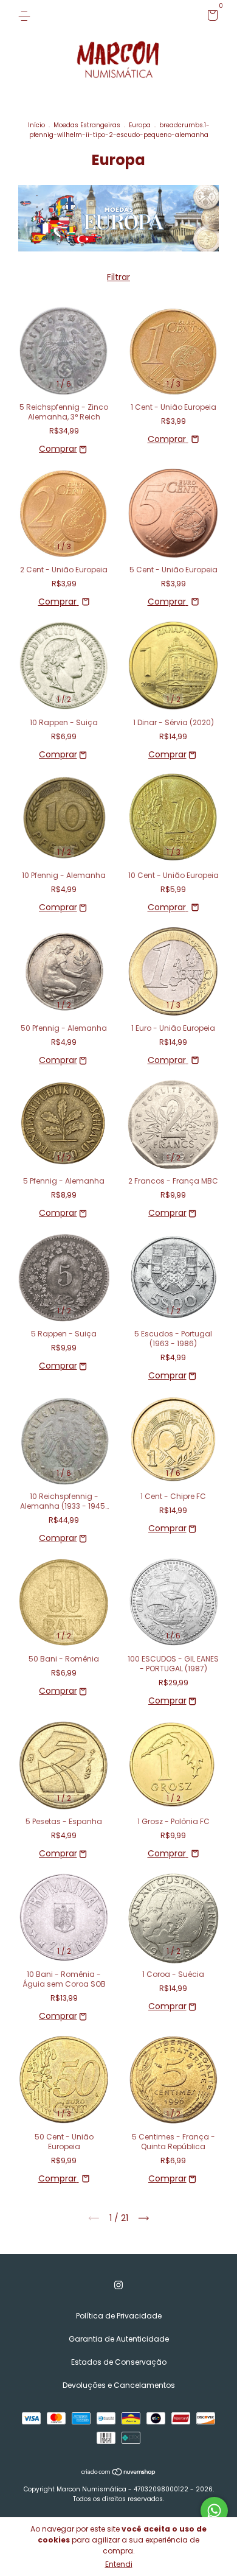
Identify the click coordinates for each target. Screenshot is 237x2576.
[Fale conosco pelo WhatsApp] (214, 2511)
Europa (140, 125)
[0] (211, 17)
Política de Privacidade (119, 2316)
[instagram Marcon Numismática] (118, 2285)
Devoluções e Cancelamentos (119, 2385)
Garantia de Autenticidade (119, 2339)
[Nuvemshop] (119, 2473)
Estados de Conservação (119, 2362)
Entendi (119, 2564)
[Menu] (26, 16)
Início (36, 125)
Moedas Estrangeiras (87, 125)
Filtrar (118, 277)
